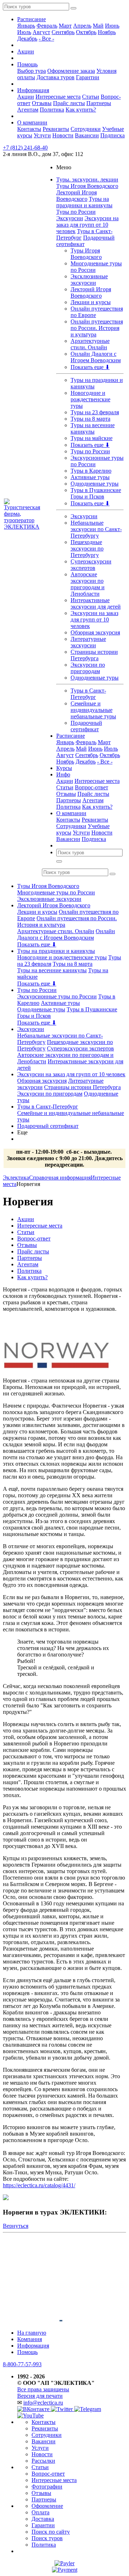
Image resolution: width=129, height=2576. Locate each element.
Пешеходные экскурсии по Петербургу (87, 549)
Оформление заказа (71, 71)
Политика (52, 110)
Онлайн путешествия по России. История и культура (97, 328)
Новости (63, 135)
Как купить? (81, 110)
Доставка (43, 2519)
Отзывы (42, 103)
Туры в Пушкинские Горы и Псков (96, 493)
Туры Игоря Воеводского (87, 186)
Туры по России (76, 212)
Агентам (28, 110)
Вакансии (87, 135)
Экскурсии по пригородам (88, 668)
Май (98, 26)
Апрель (82, 26)
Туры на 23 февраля (95, 412)
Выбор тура (32, 71)
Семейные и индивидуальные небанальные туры (93, 710)
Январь (26, 26)
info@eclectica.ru (43, 2403)
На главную (32, 2333)
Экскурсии (70, 218)
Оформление (47, 2506)
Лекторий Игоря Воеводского (77, 196)
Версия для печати (40, 2396)
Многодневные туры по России (56, 892)
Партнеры (99, 103)
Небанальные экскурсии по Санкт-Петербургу (96, 529)
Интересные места (58, 97)
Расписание (32, 19)
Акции (26, 51)
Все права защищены (43, 2389)
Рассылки (43, 2461)
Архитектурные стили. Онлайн (90, 344)
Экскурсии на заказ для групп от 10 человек (87, 225)
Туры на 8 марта (90, 419)
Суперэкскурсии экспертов (91, 565)
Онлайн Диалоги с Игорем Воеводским (96, 357)
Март (65, 26)
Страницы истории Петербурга (94, 655)
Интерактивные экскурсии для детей (96, 603)
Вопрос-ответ (92, 787)
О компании (32, 122)
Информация (33, 90)
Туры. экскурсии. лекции (87, 179)
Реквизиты (56, 129)
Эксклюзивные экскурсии (89, 280)
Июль (24, 32)
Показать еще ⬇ (90, 367)
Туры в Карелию (91, 471)
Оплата (40, 2512)
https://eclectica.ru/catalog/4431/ (39, 2185)
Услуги (42, 135)
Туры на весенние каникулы (93, 428)
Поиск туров (47, 2538)
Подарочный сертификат (86, 726)
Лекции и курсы (91, 302)
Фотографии (47, 2487)
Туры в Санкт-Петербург (88, 694)
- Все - (46, 39)
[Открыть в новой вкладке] (64, 2563)
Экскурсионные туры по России (57, 996)
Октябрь (86, 32)
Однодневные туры (95, 484)
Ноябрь (107, 32)
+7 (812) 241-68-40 (25, 148)
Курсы (64, 768)
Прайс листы (69, 103)
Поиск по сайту (51, 2532)
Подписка (113, 135)
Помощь (27, 64)
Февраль (47, 26)
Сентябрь (63, 32)
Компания (30, 2339)
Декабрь (27, 39)
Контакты (29, 129)
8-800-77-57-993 (22, 2364)
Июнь (112, 26)
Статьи (91, 97)
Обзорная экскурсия (95, 632)
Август (41, 32)
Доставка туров (56, 77)
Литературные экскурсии (88, 642)
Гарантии (88, 77)
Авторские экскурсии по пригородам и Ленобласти (88, 584)
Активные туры (90, 477)
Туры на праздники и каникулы (84, 202)
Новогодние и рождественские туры (90, 399)
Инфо (63, 774)
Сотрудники (86, 129)
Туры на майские (92, 438)
